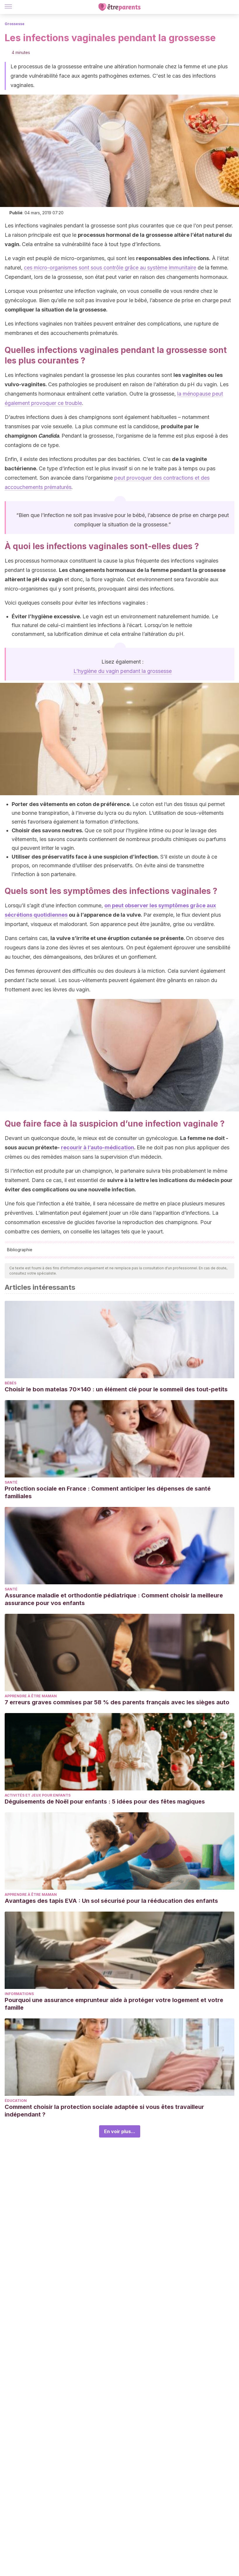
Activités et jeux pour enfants (38, 1795)
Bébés (10, 1383)
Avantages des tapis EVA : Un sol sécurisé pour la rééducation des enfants (111, 1901)
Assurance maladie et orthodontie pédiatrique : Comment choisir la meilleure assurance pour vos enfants (114, 1599)
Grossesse (15, 24)
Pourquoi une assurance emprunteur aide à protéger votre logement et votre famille (114, 2004)
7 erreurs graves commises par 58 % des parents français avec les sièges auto (117, 1702)
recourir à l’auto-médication (97, 1147)
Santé (11, 1482)
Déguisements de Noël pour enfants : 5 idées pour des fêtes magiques (105, 1802)
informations (19, 1994)
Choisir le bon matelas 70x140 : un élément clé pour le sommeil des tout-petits (116, 1389)
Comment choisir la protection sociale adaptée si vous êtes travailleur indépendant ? (104, 2111)
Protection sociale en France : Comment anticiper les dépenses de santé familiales (108, 1492)
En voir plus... (120, 2131)
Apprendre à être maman (31, 1696)
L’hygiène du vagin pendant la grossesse (123, 671)
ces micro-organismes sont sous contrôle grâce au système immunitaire (110, 268)
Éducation (16, 2101)
